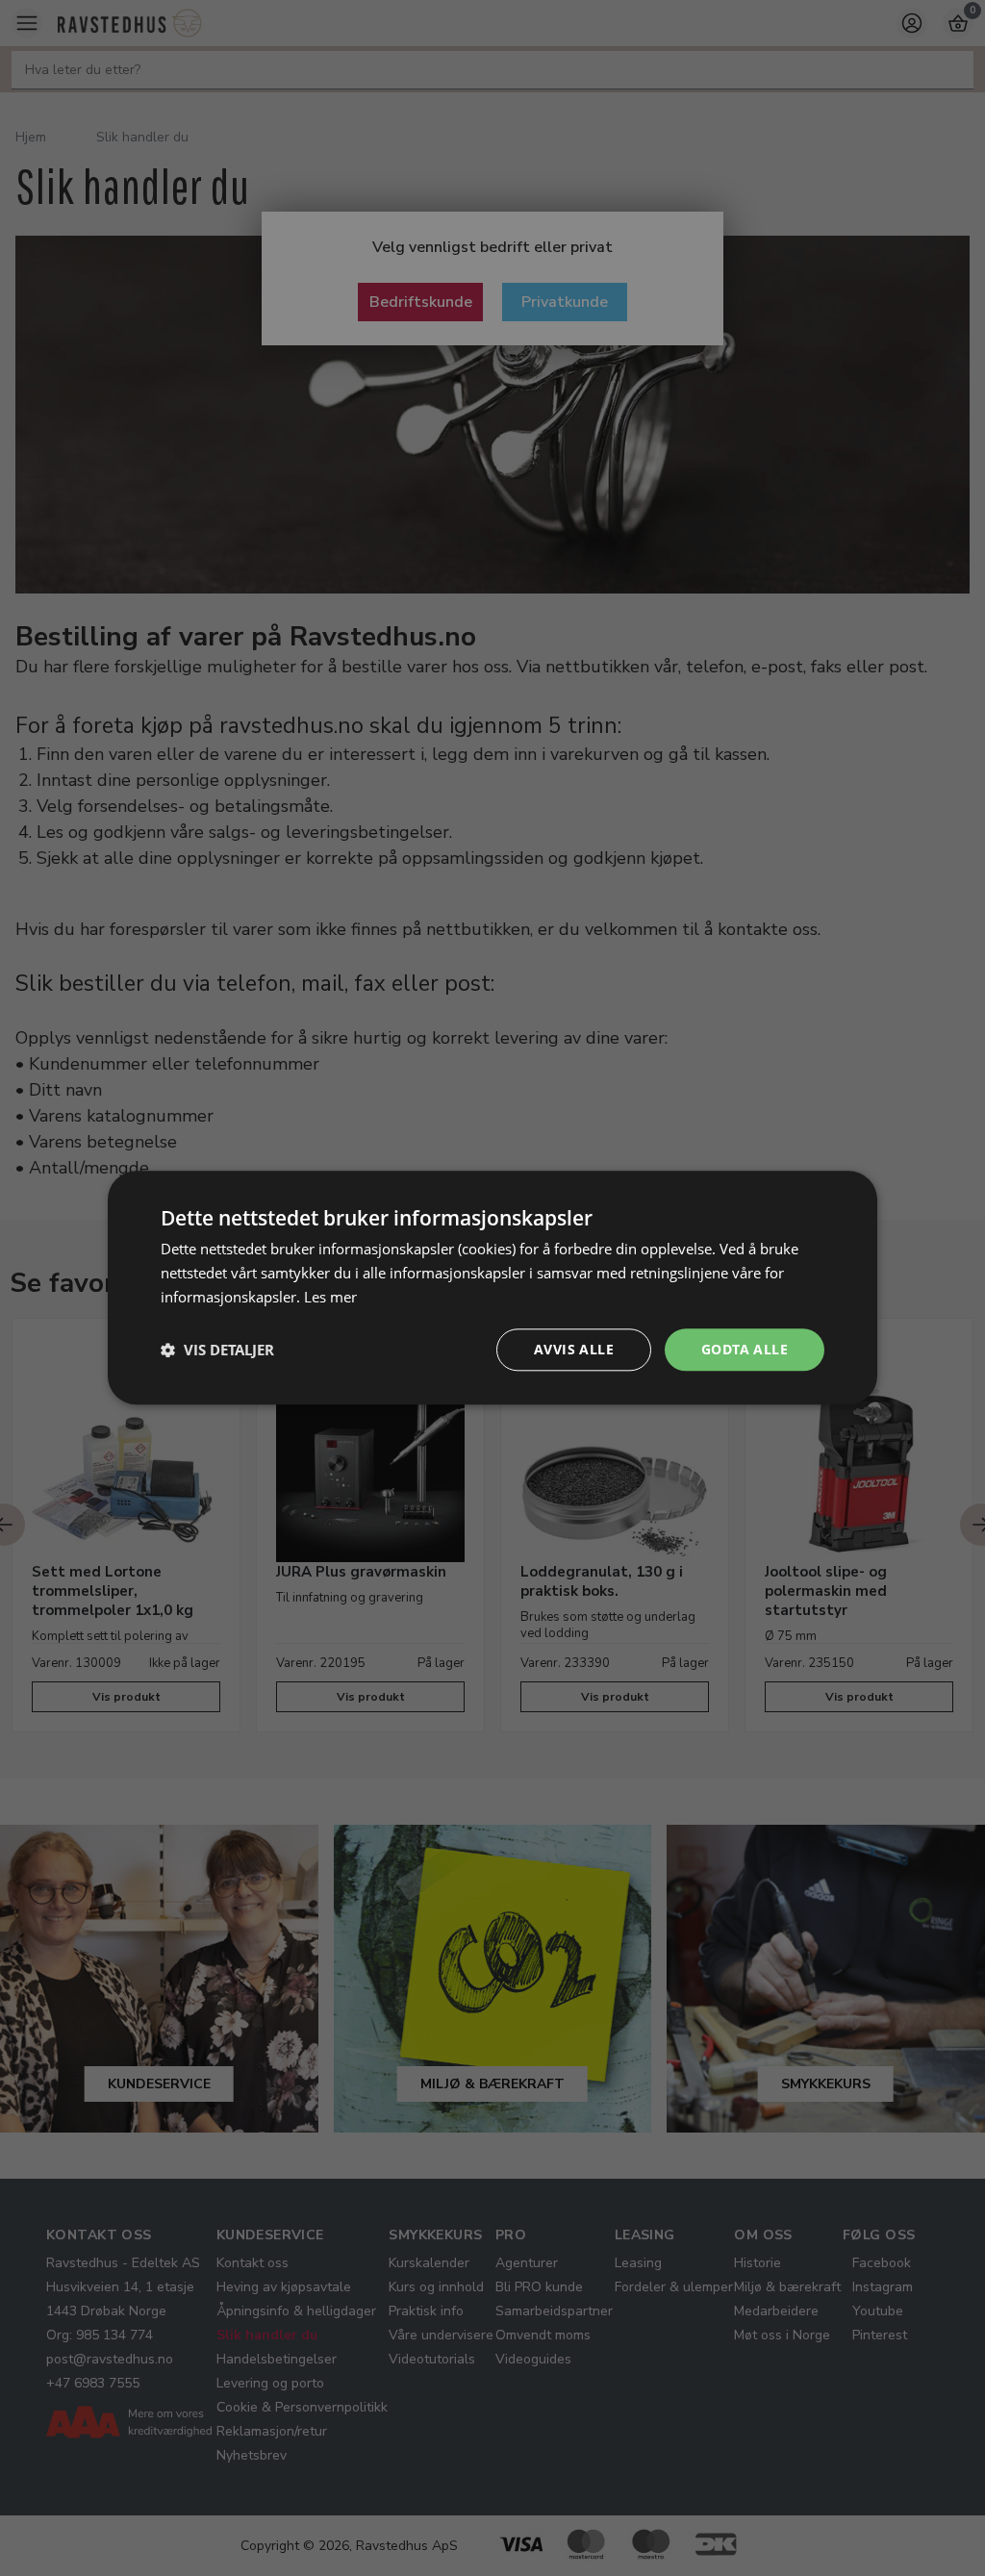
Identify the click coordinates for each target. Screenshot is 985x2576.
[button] (217, 1350)
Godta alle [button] (745, 1349)
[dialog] (492, 1288)
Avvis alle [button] (574, 1349)
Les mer (330, 1297)
